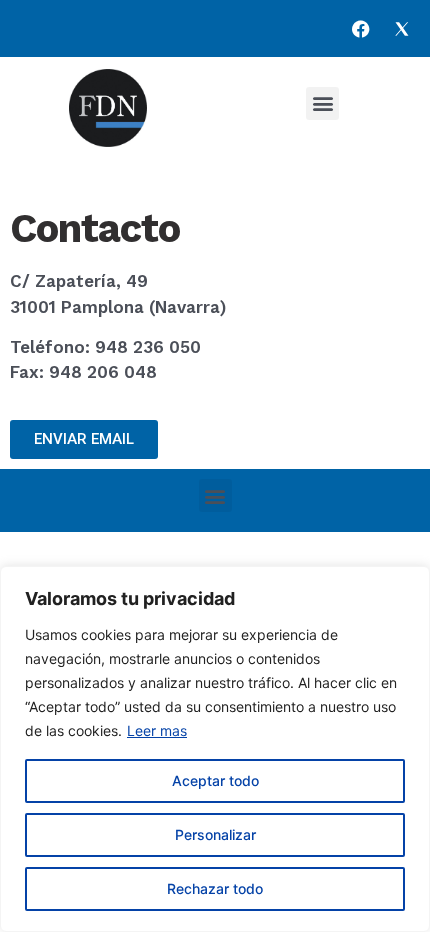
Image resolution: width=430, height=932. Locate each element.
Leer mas (157, 730)
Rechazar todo (215, 888)
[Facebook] (361, 29)
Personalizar (215, 834)
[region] (215, 749)
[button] (322, 103)
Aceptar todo (215, 780)
